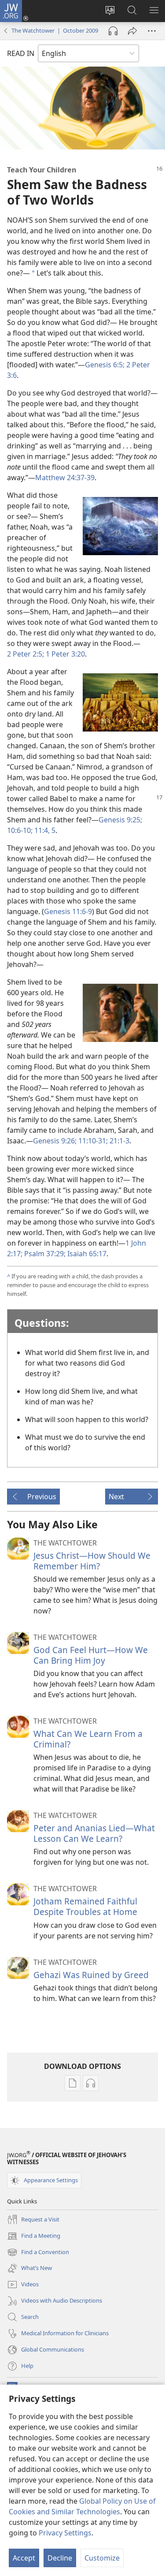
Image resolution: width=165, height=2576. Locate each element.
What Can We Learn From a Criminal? (88, 1739)
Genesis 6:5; (105, 365)
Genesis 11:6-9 (68, 911)
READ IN (21, 53)
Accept (24, 2558)
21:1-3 (119, 1141)
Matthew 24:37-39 (65, 478)
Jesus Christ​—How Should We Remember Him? (92, 1561)
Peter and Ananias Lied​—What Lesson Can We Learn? (94, 1833)
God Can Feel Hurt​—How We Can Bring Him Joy (91, 1655)
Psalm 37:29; (44, 1254)
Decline (60, 2558)
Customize (102, 2558)
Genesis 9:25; (120, 820)
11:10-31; (92, 1141)
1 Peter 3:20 (64, 654)
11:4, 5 (44, 830)
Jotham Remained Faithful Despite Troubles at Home (85, 1906)
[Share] (132, 31)
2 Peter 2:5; (26, 654)
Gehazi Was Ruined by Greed (91, 1975)
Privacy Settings (65, 2533)
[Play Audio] (113, 31)
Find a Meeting (34, 2236)
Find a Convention (38, 2253)
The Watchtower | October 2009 (55, 30)
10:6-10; (20, 830)
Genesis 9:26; (55, 1141)
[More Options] (152, 31)
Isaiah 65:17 (86, 1254)
